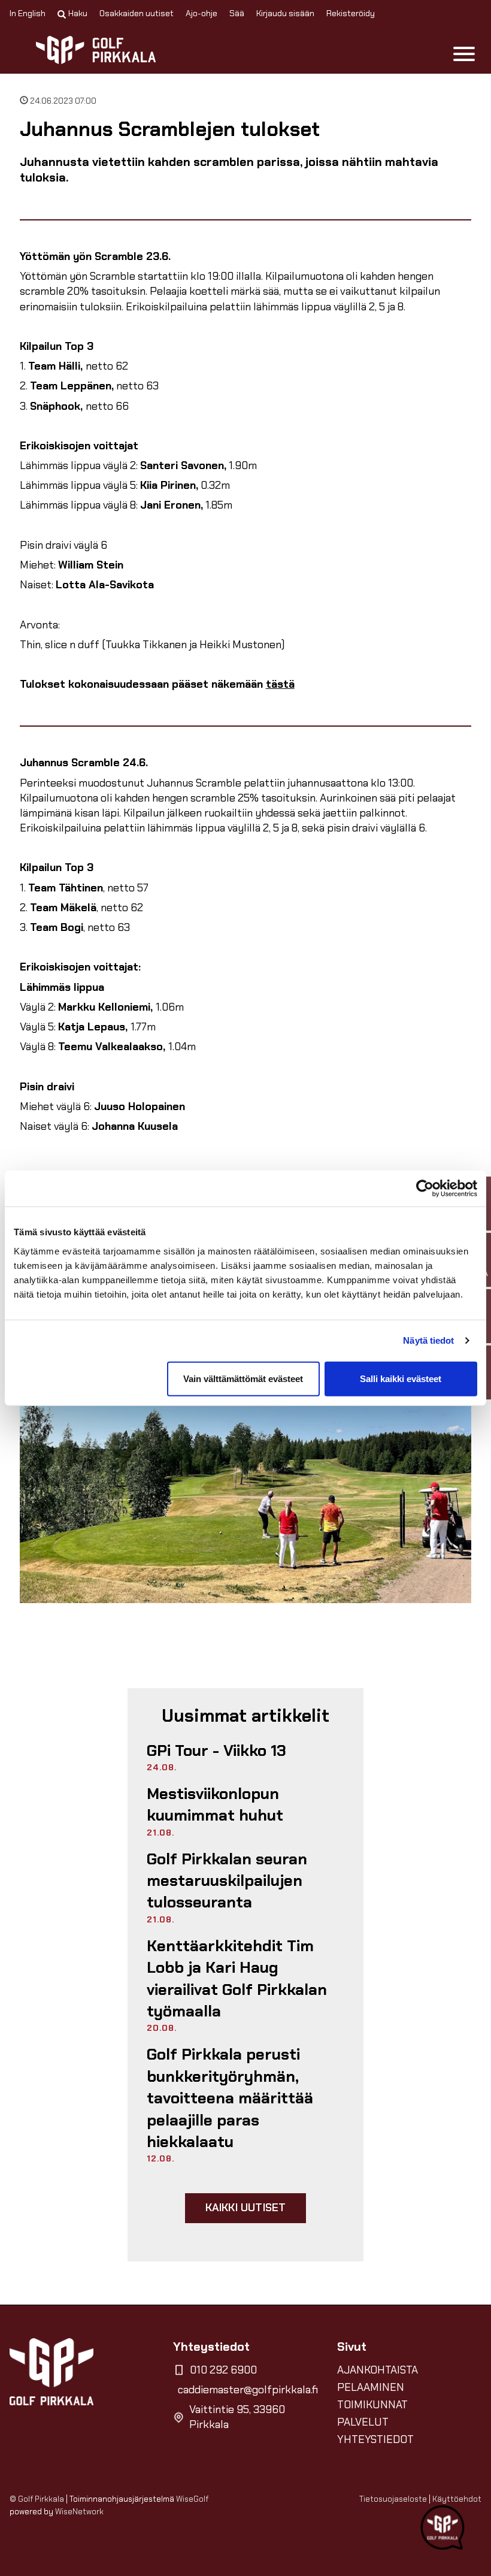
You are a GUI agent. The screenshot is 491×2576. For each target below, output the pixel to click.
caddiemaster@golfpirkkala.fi (248, 2390)
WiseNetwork (79, 2512)
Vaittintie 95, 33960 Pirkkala (237, 2417)
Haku (78, 13)
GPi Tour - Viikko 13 (216, 1750)
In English (28, 13)
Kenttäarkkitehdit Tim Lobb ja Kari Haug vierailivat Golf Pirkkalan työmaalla (237, 1978)
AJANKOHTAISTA (378, 2370)
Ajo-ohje (201, 13)
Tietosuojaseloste (393, 2499)
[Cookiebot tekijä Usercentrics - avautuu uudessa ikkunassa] (425, 1189)
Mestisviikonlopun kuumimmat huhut (215, 1804)
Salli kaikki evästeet (401, 1378)
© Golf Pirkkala (37, 2499)
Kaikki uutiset (246, 2208)
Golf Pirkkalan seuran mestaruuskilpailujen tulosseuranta (227, 1881)
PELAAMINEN (371, 2387)
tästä (280, 684)
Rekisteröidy (351, 13)
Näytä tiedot (428, 1340)
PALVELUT (363, 2422)
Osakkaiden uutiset (137, 13)
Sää (237, 13)
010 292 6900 (223, 2370)
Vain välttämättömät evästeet (243, 1378)
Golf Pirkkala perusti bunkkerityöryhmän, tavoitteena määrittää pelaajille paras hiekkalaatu (230, 2098)
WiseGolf (192, 2499)
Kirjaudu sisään (285, 13)
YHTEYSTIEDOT (375, 2439)
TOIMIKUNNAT (372, 2405)
